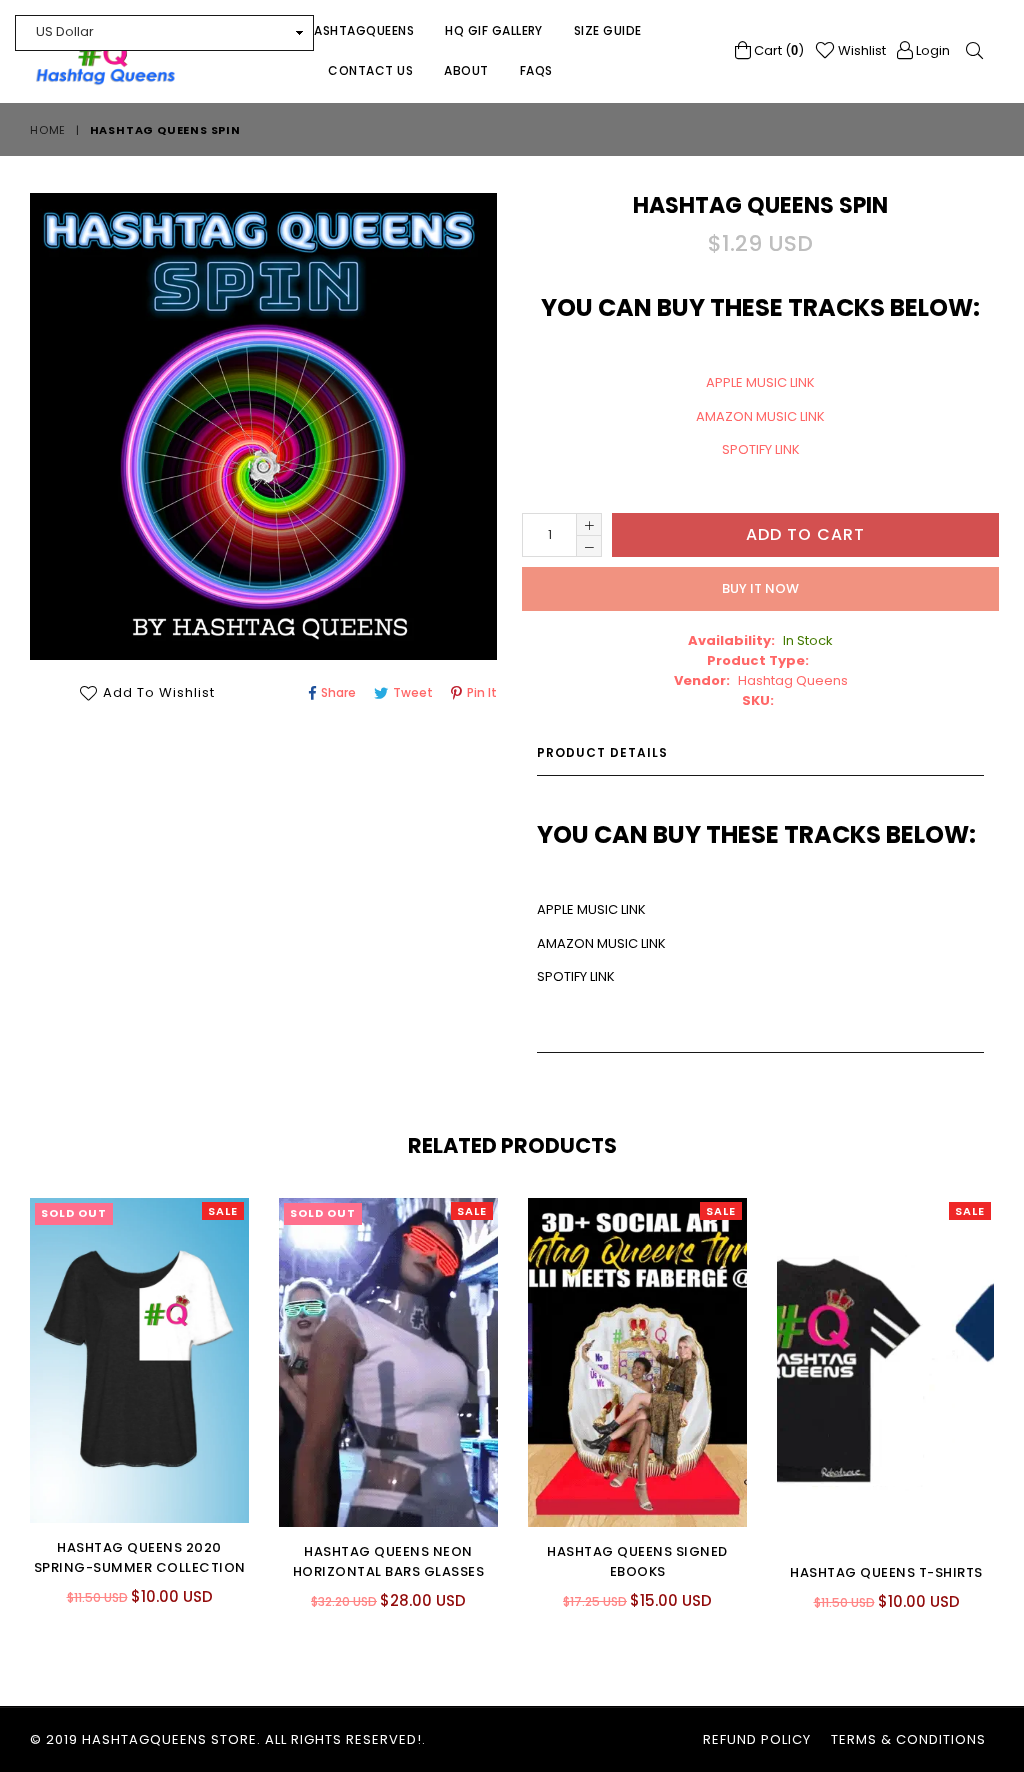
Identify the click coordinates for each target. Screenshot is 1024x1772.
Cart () (777, 50)
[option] (124, 1418)
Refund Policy (757, 1739)
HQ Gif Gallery (494, 30)
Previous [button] (10, 1389)
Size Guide (608, 30)
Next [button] (1009, 1389)
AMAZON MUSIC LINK (760, 416)
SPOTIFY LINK (761, 449)
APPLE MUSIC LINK (760, 382)
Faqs (536, 70)
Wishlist (860, 50)
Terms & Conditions (908, 1739)
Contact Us (370, 70)
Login (931, 50)
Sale (223, 1211)
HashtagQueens (360, 30)
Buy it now (760, 588)
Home (48, 130)
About (466, 70)
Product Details (602, 752)
